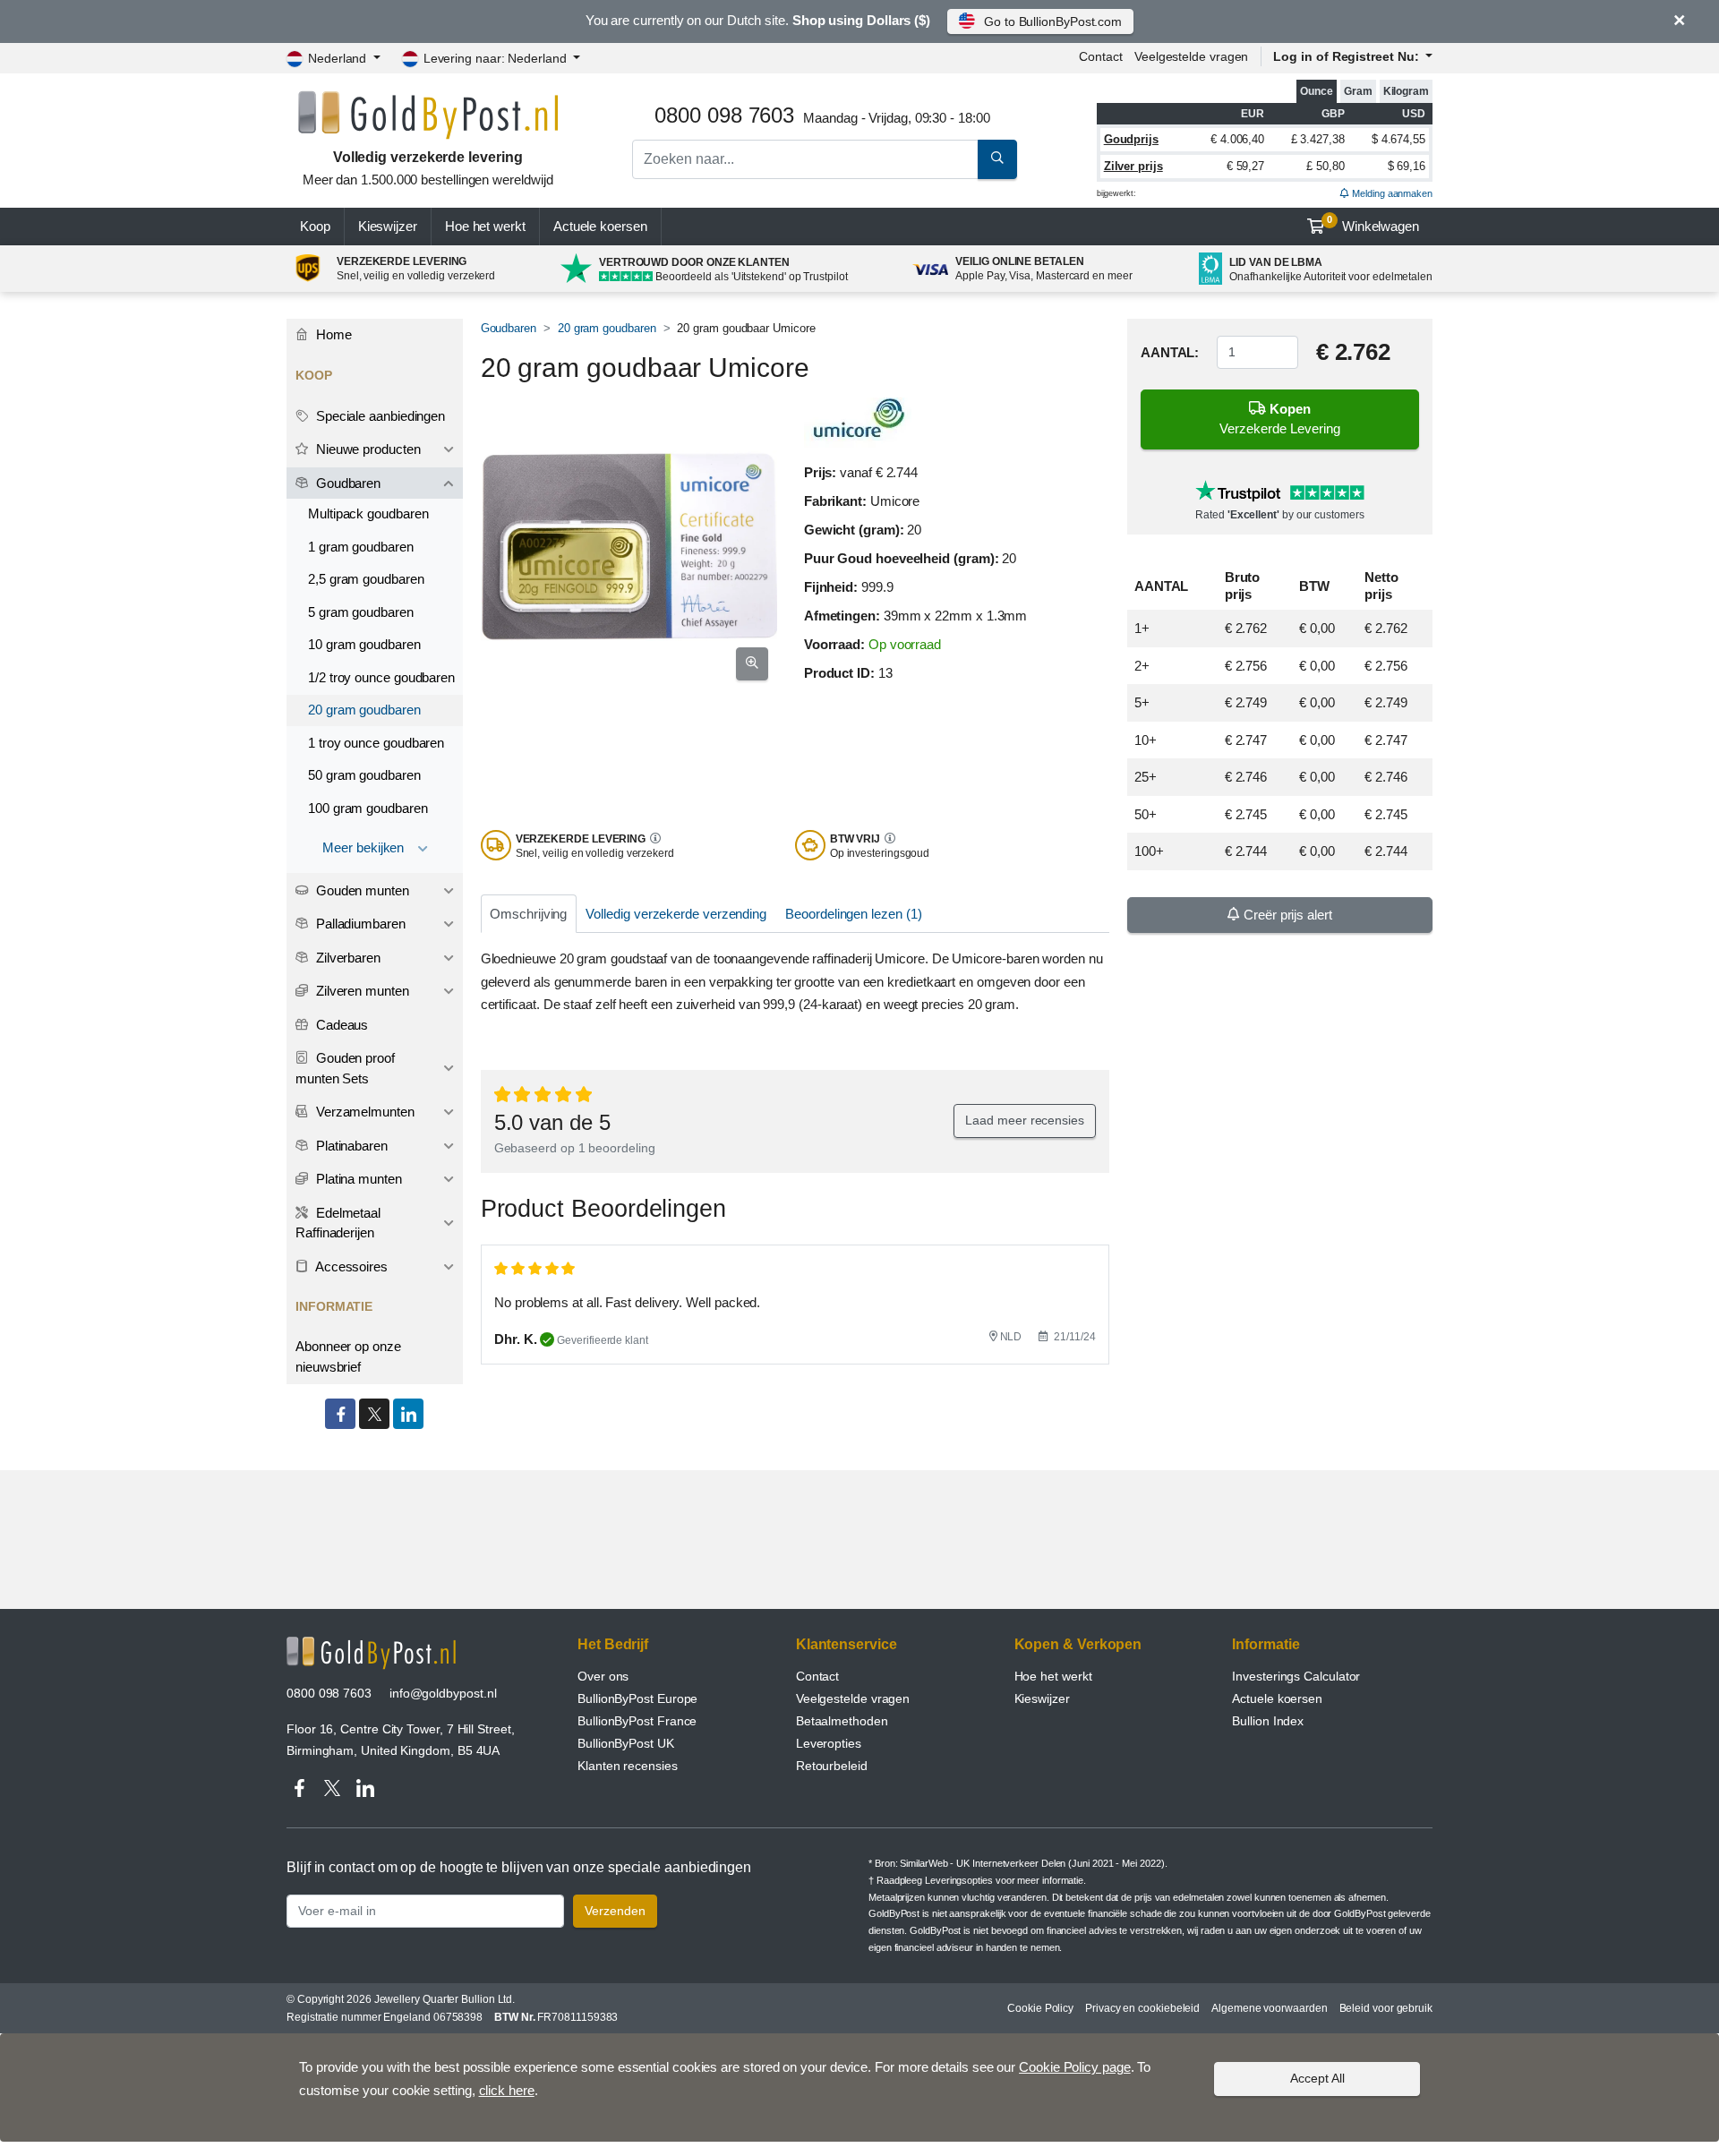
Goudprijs (1131, 139)
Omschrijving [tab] (528, 914)
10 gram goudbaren (364, 644)
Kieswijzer (388, 226)
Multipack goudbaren (368, 513)
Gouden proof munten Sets (345, 1068)
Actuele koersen (1277, 1698)
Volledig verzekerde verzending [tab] (676, 914)
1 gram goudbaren (361, 547)
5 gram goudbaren (361, 612)
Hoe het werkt (485, 226)
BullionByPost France (637, 1721)
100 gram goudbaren (368, 808)
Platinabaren (350, 1146)
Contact (1100, 56)
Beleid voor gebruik (1386, 2008)
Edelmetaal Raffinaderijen (338, 1223)
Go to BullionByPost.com (1053, 21)
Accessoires (350, 1266)
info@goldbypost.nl (443, 1693)
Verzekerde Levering (1280, 419)
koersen (600, 226)
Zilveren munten (361, 991)
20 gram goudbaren (607, 328)
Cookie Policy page (1075, 2067)
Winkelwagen (1373, 224)
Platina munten (357, 1179)
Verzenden (615, 1911)
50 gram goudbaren (364, 775)
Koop (315, 226)
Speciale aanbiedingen (379, 416)
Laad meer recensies (1024, 1120)
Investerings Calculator (1296, 1676)
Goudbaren (509, 328)
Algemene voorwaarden (1269, 2008)
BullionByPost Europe (637, 1698)
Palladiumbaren (359, 924)
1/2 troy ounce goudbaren (381, 677)
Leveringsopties (959, 1880)
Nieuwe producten (367, 449)
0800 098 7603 (329, 1693)
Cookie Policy (1040, 2008)
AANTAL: (1170, 352)
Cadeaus (340, 1025)
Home (332, 334)
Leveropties (829, 1743)
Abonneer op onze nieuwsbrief (348, 1356)
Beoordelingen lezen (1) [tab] (853, 914)
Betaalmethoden (842, 1721)
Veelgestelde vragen (1191, 56)
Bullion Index (1268, 1721)
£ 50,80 (1325, 166)
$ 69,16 (1407, 166)
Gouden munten (361, 890)
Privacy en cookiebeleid (1142, 2008)
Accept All (1317, 2078)
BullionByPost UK (626, 1743)
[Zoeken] (997, 159)
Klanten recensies (628, 1766)
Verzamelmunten (363, 1112)
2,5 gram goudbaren (366, 579)
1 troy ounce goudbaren (376, 743)
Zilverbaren (346, 958)
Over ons (603, 1676)
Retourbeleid (832, 1766)
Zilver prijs (1133, 166)
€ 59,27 (1245, 166)
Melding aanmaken (1391, 193)
